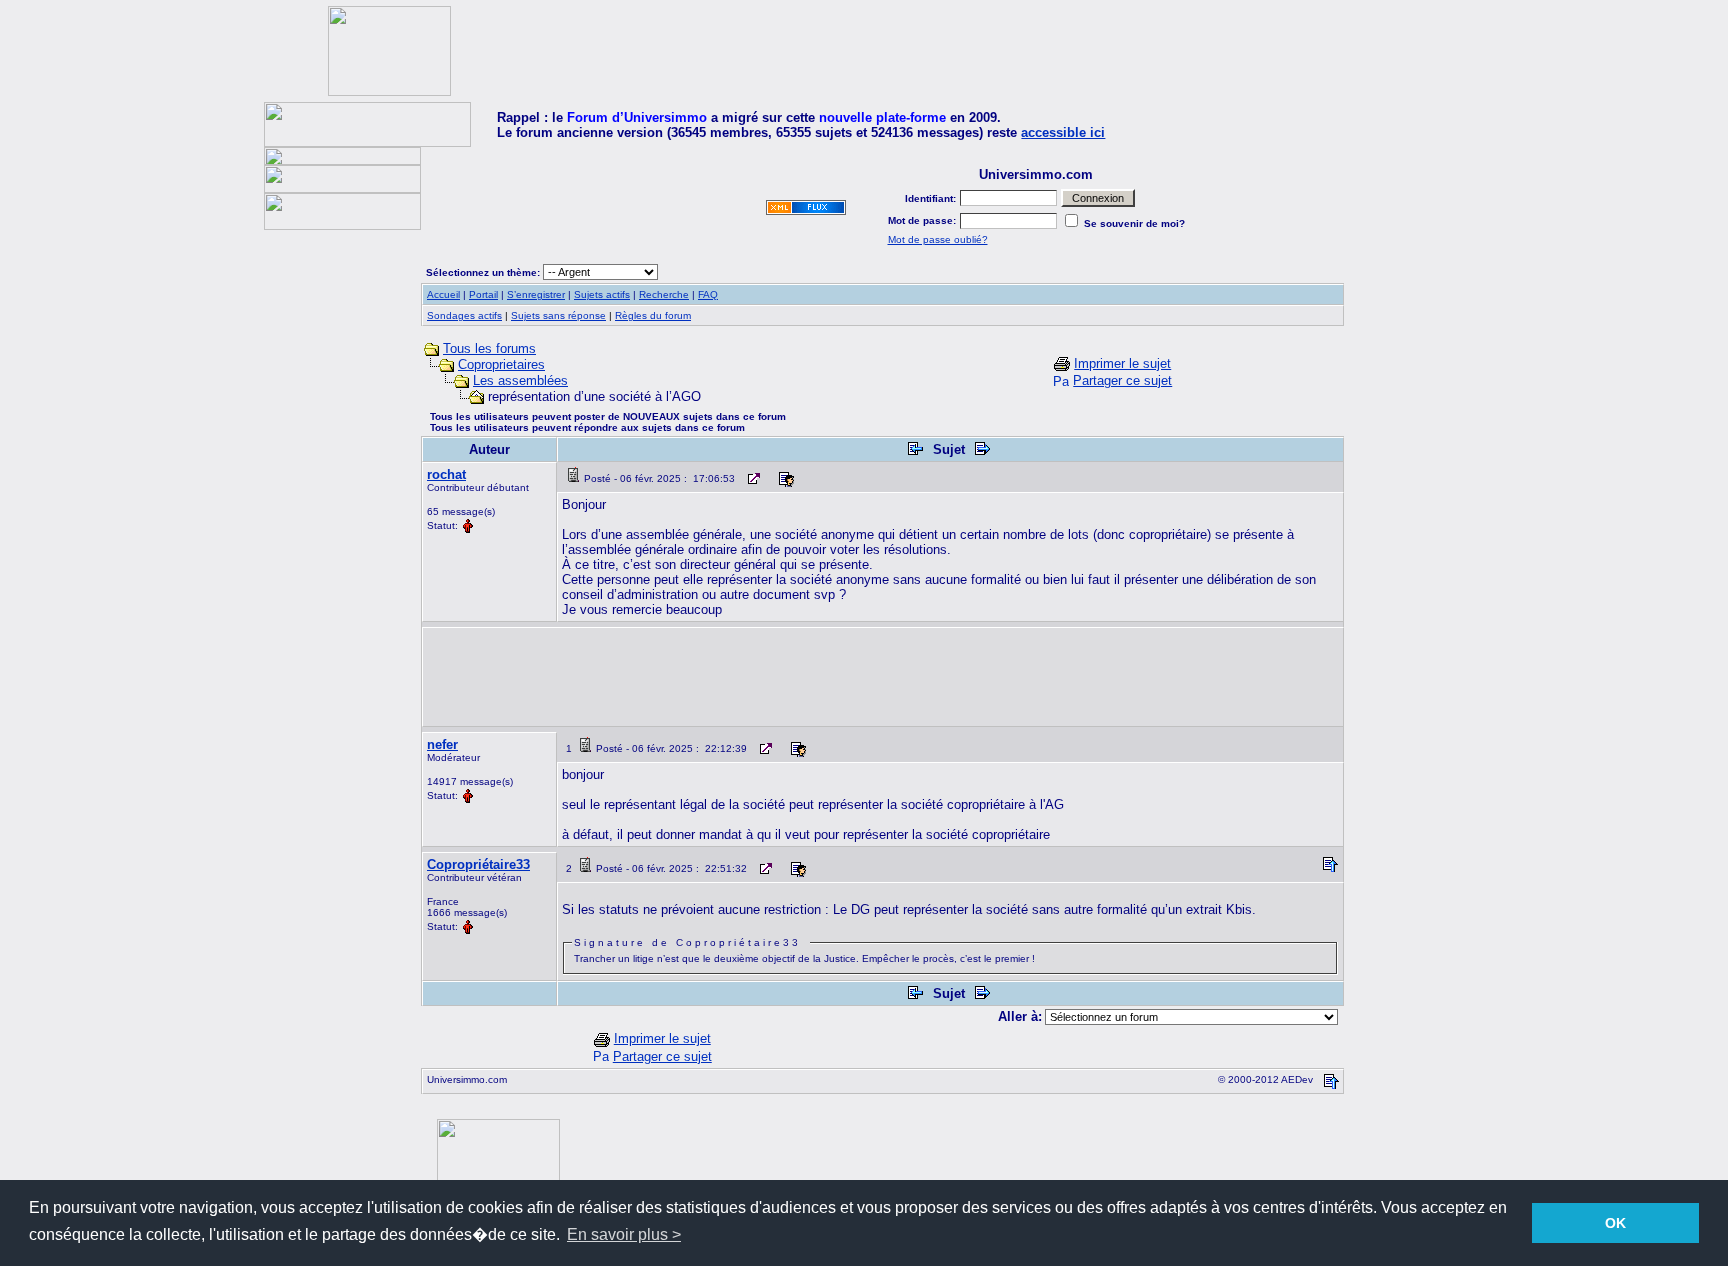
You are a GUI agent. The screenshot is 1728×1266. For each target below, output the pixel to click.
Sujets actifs (602, 294)
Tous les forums (489, 348)
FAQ (708, 294)
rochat (446, 474)
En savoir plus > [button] (624, 1234)
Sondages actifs (464, 315)
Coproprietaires (501, 364)
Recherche (664, 294)
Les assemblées (520, 380)
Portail (483, 294)
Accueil (443, 294)
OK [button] (1615, 1223)
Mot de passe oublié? (938, 239)
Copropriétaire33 (478, 864)
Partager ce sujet (1122, 380)
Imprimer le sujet (1122, 363)
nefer (442, 744)
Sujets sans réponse (558, 315)
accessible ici (1063, 132)
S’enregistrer (536, 294)
